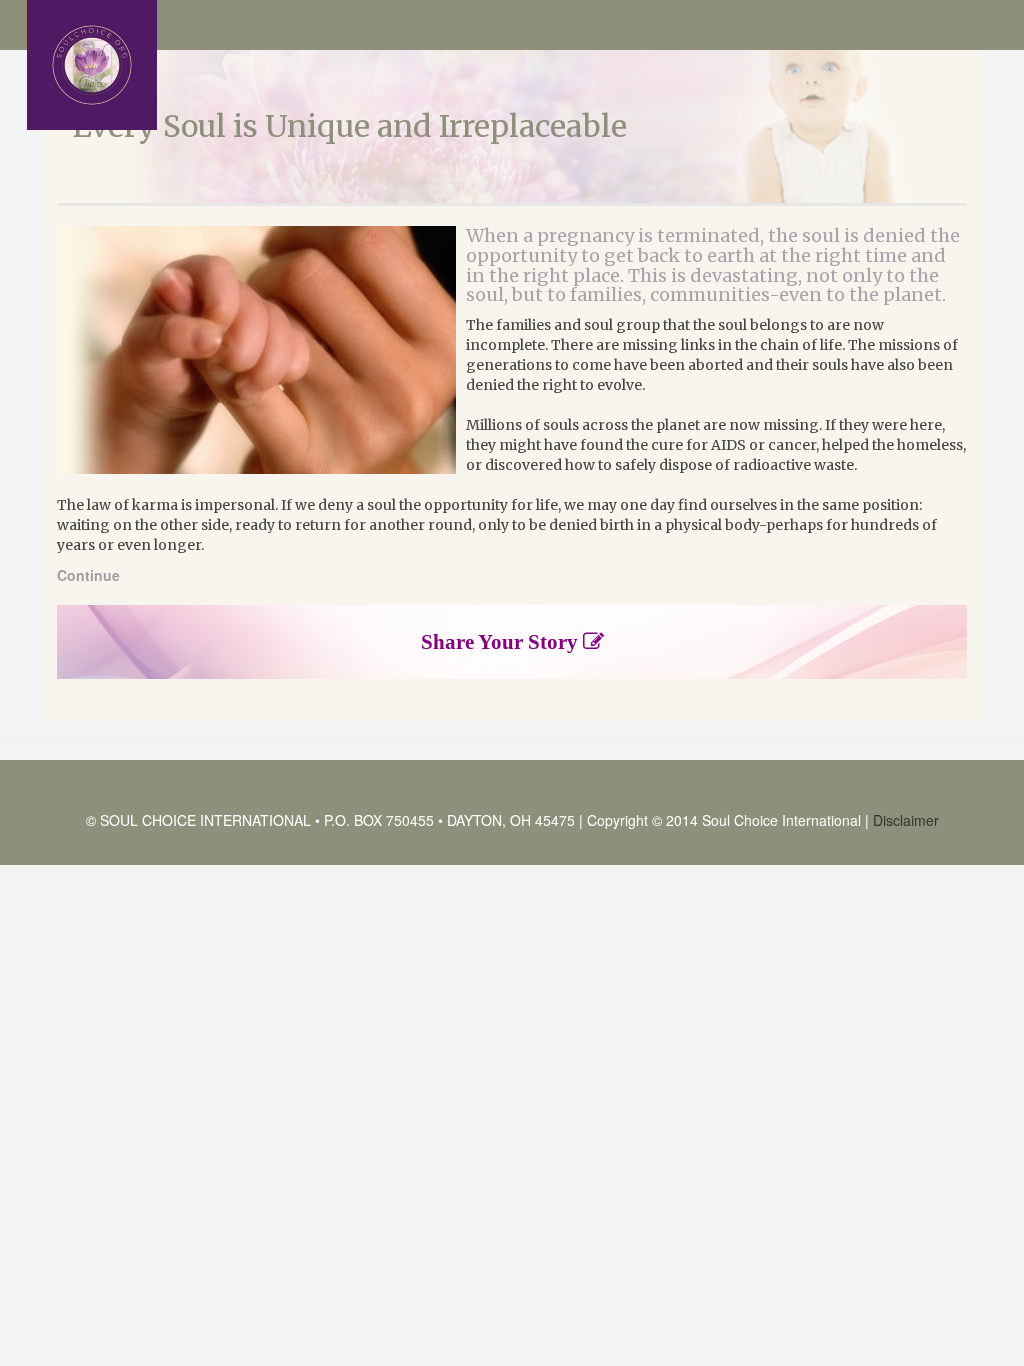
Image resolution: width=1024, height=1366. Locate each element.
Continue (88, 575)
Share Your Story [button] (502, 642)
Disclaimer (906, 820)
